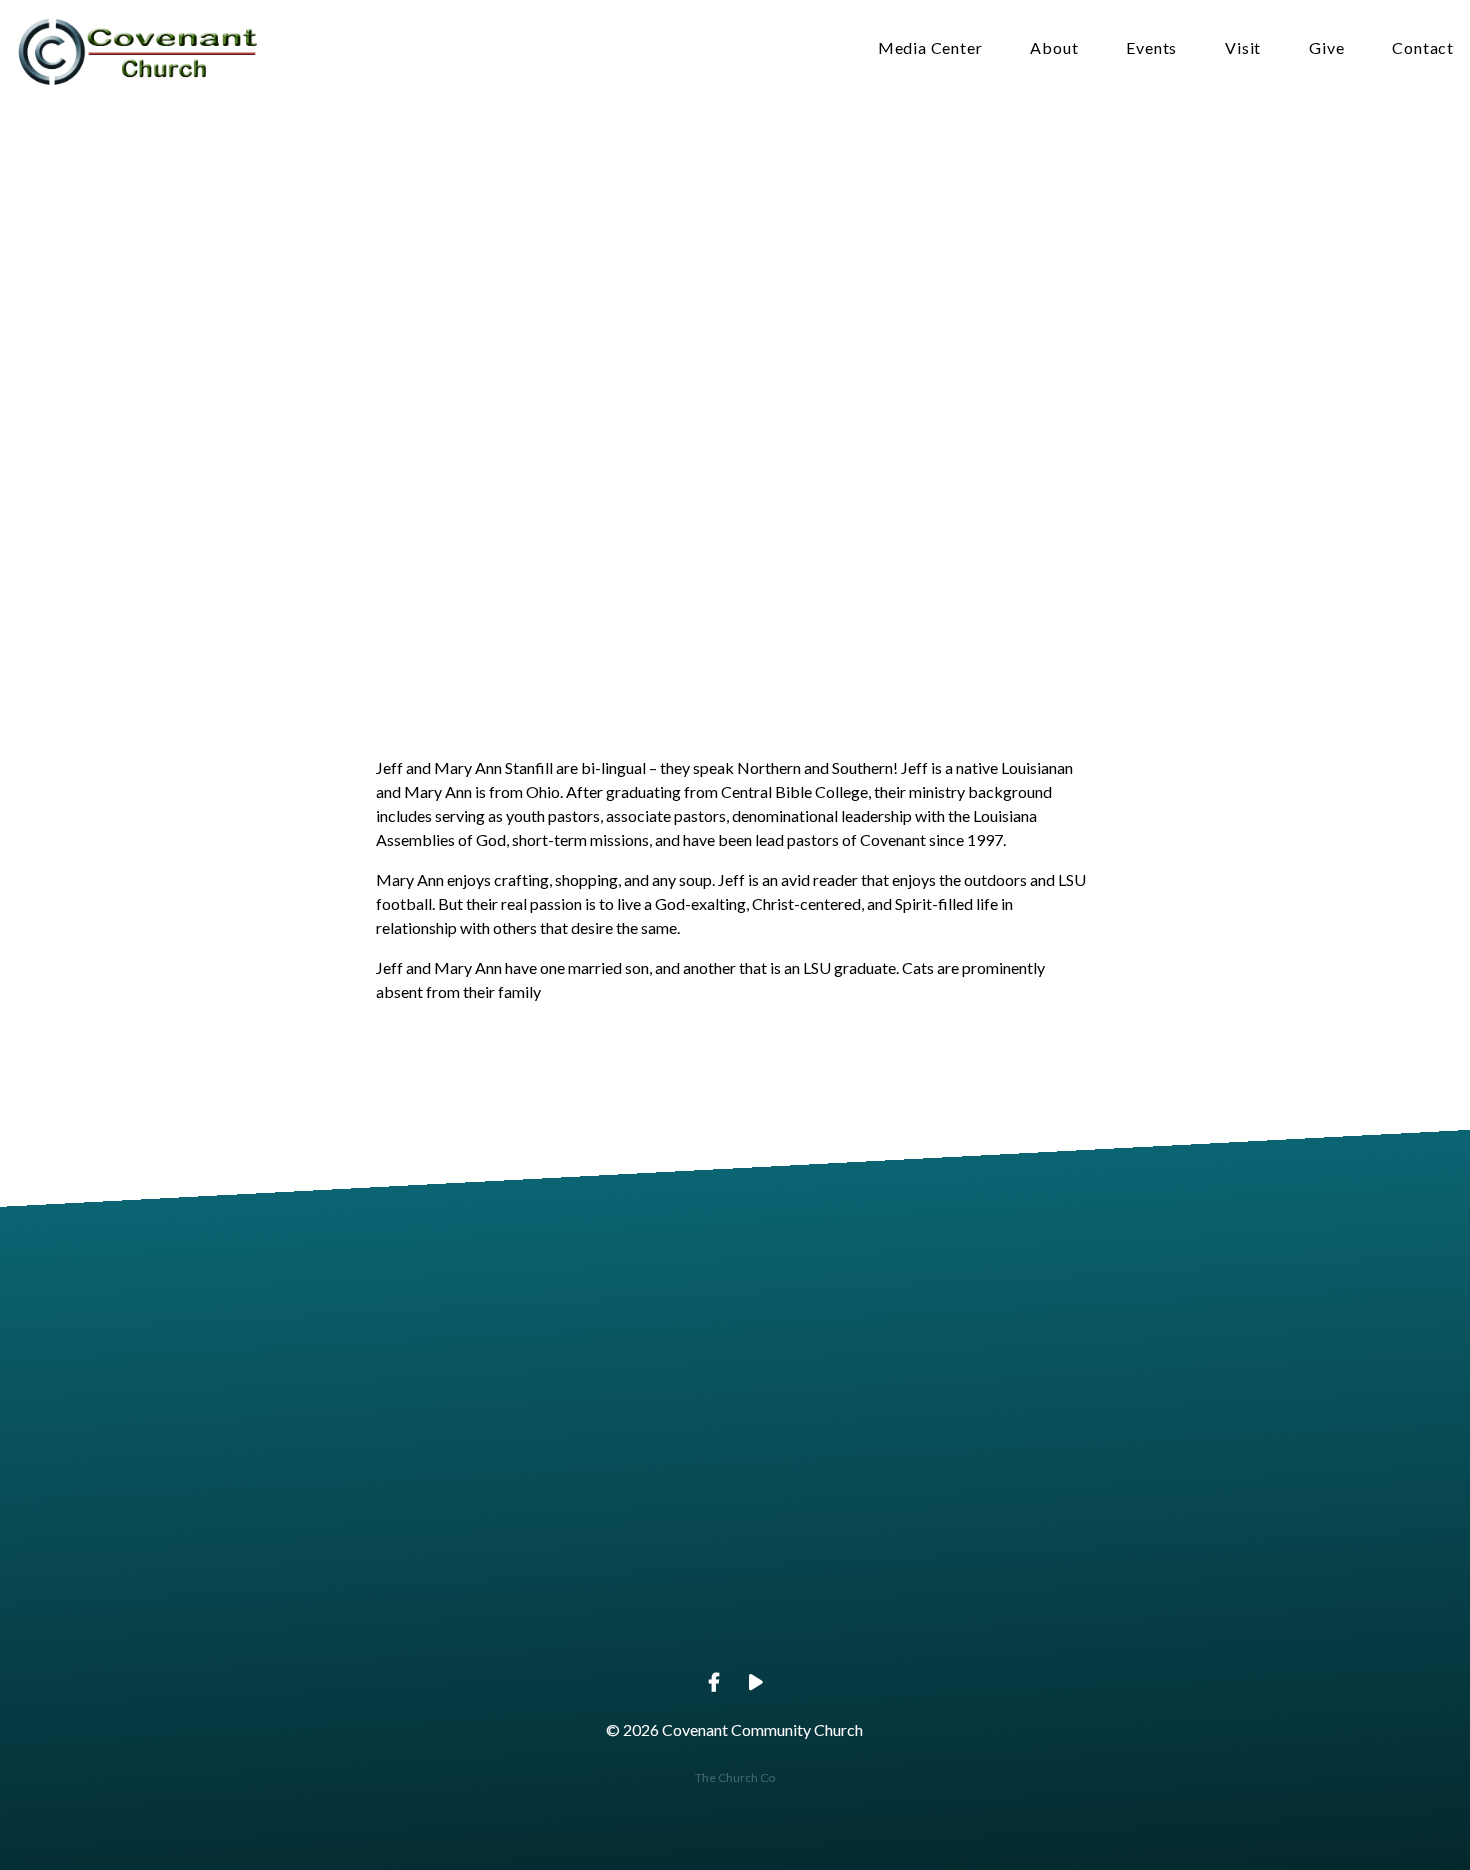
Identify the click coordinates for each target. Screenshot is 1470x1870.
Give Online (1164, 1616)
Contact (1423, 48)
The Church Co (735, 1777)
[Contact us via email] (306, 1504)
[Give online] (1164, 1504)
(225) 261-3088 (591, 1616)
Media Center (930, 48)
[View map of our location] (878, 1504)
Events (1151, 48)
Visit (1243, 48)
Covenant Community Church (877, 1616)
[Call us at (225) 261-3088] (592, 1504)
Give (1326, 48)
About (1054, 48)
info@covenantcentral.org (306, 1616)
